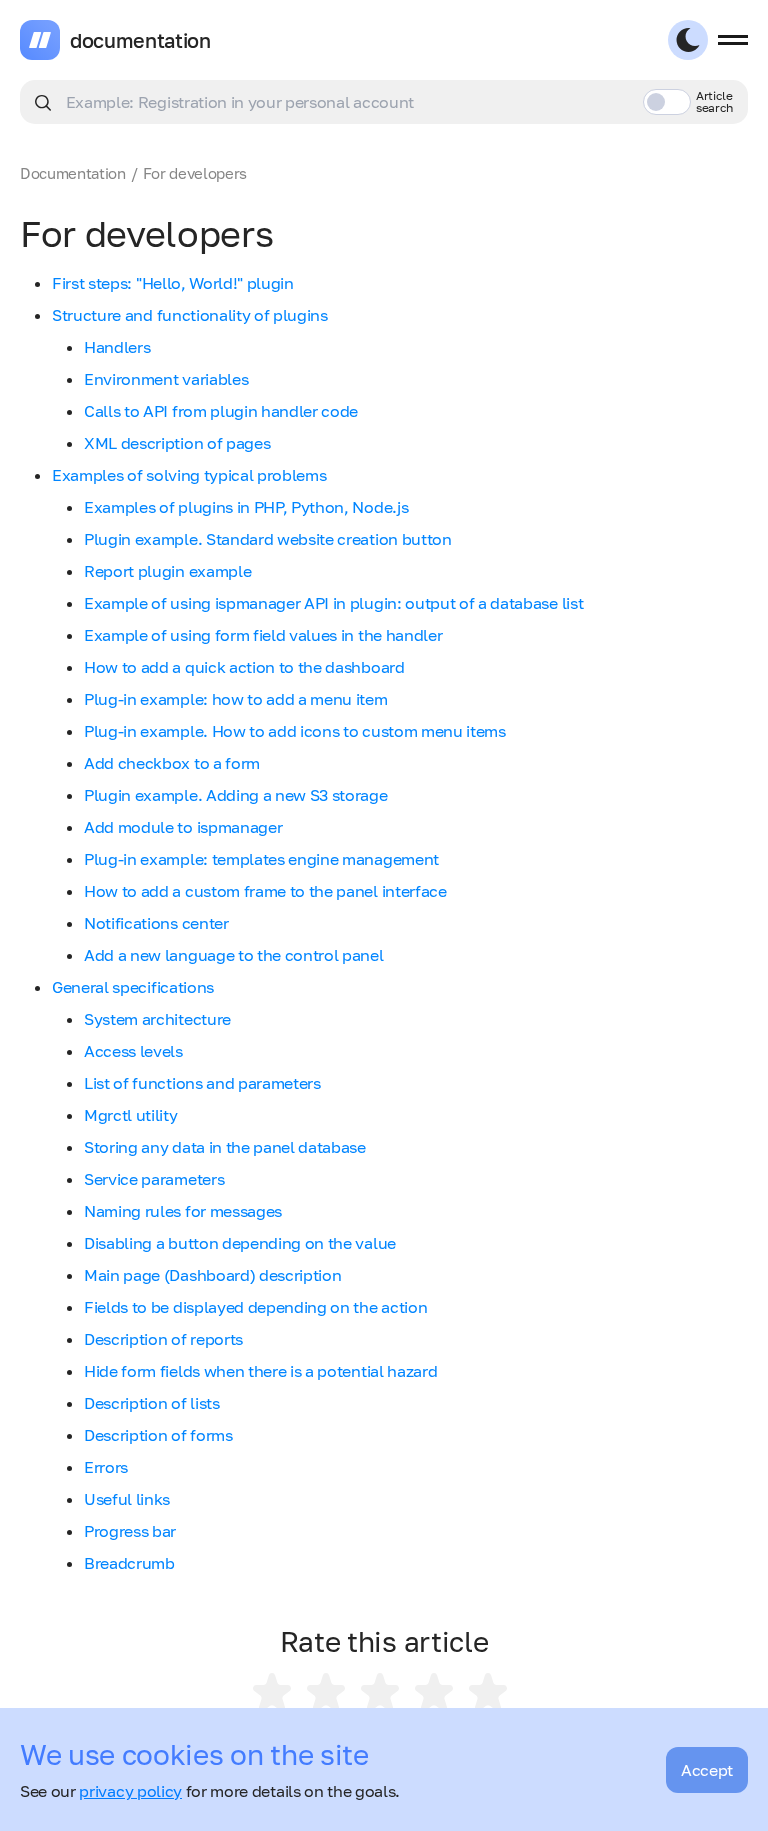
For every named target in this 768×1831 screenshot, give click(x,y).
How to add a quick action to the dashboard (244, 667)
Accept (707, 1770)
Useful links (127, 1499)
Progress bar (130, 1531)
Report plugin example (167, 571)
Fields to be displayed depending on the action (255, 1307)
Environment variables (166, 379)
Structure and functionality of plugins (190, 315)
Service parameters (154, 1179)
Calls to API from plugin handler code (221, 411)
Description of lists (152, 1403)
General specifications (133, 987)
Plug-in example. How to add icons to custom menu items (295, 731)
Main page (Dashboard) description (212, 1275)
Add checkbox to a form (172, 763)
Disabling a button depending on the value (240, 1243)
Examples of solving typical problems (189, 475)
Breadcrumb (129, 1563)
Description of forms (158, 1435)
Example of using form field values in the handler (263, 635)
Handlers (117, 347)
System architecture (157, 1019)
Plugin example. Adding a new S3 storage (236, 795)
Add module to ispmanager (183, 827)
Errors (106, 1467)
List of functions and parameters (202, 1083)
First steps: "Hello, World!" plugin (173, 283)
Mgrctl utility (131, 1115)
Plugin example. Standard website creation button (268, 539)
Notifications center (156, 923)
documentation (140, 40)
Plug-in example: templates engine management (261, 859)
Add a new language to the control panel (234, 955)
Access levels (133, 1051)
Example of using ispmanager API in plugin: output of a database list (333, 603)
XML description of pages (177, 443)
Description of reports (163, 1339)
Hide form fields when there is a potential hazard (260, 1371)
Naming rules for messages (183, 1211)
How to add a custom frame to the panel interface (265, 891)
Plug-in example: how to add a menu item (236, 699)
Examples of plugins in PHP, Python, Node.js (246, 507)
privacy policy (130, 1791)
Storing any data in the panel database (225, 1147)
